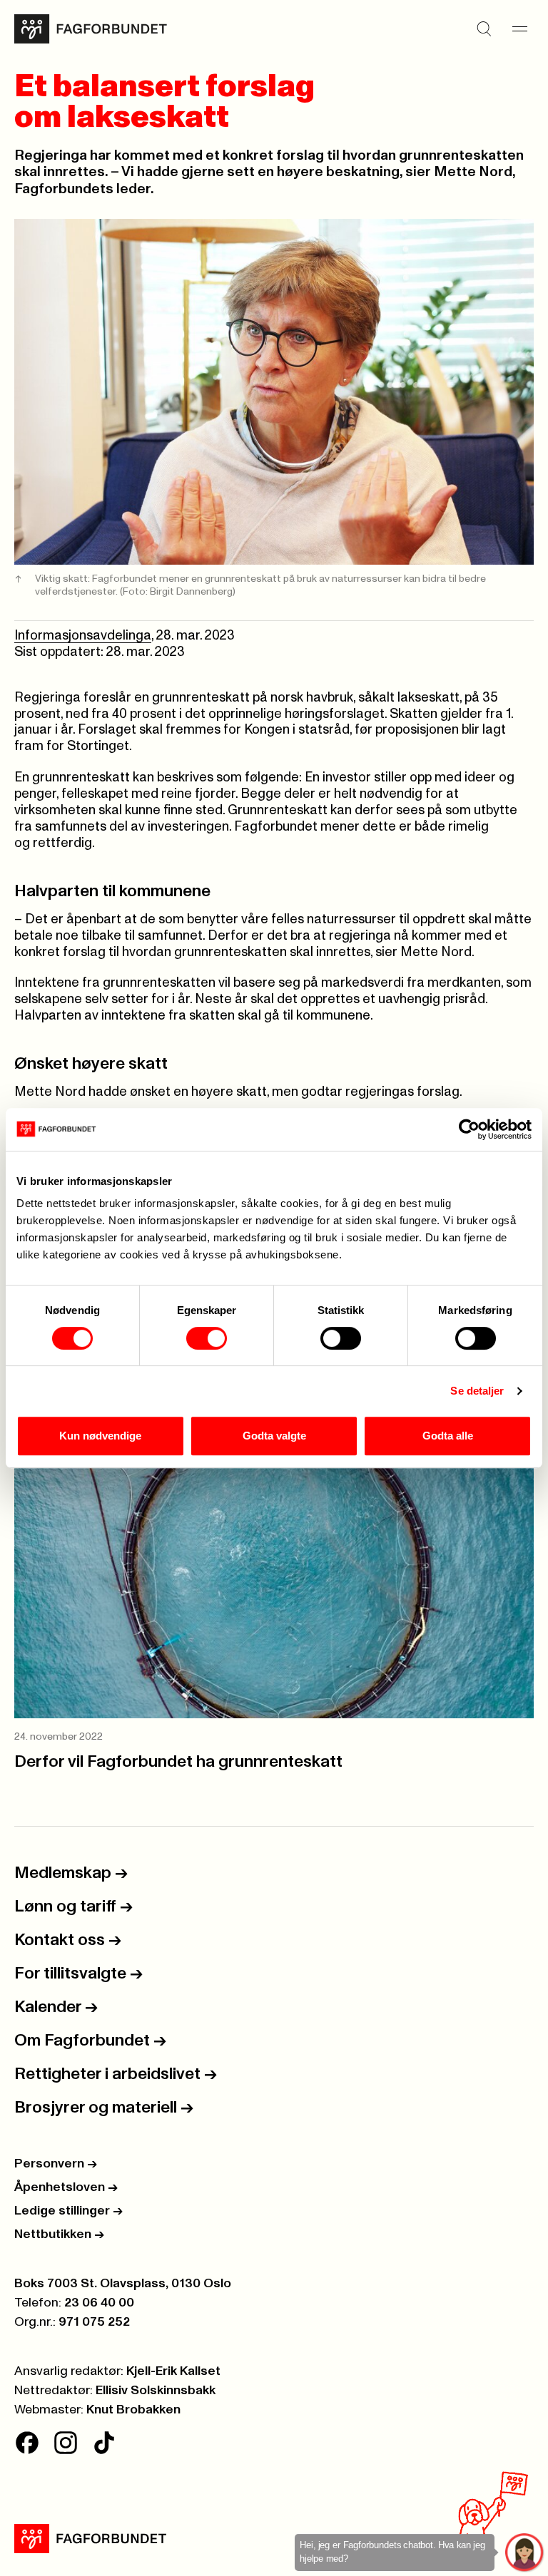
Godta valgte (274, 1436)
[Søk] (484, 29)
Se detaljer (477, 1391)
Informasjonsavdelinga (83, 636)
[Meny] (519, 29)
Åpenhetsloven (66, 2187)
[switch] (207, 1338)
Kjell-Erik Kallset (173, 2371)
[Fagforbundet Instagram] (66, 2443)
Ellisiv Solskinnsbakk (156, 2391)
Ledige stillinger (68, 2211)
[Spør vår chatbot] (525, 2553)
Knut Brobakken (133, 2410)
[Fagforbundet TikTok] (104, 2443)
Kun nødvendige (100, 1436)
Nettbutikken (59, 2234)
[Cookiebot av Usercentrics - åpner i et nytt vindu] (469, 1129)
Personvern (56, 2164)
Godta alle (448, 1436)
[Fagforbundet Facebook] (27, 2443)
